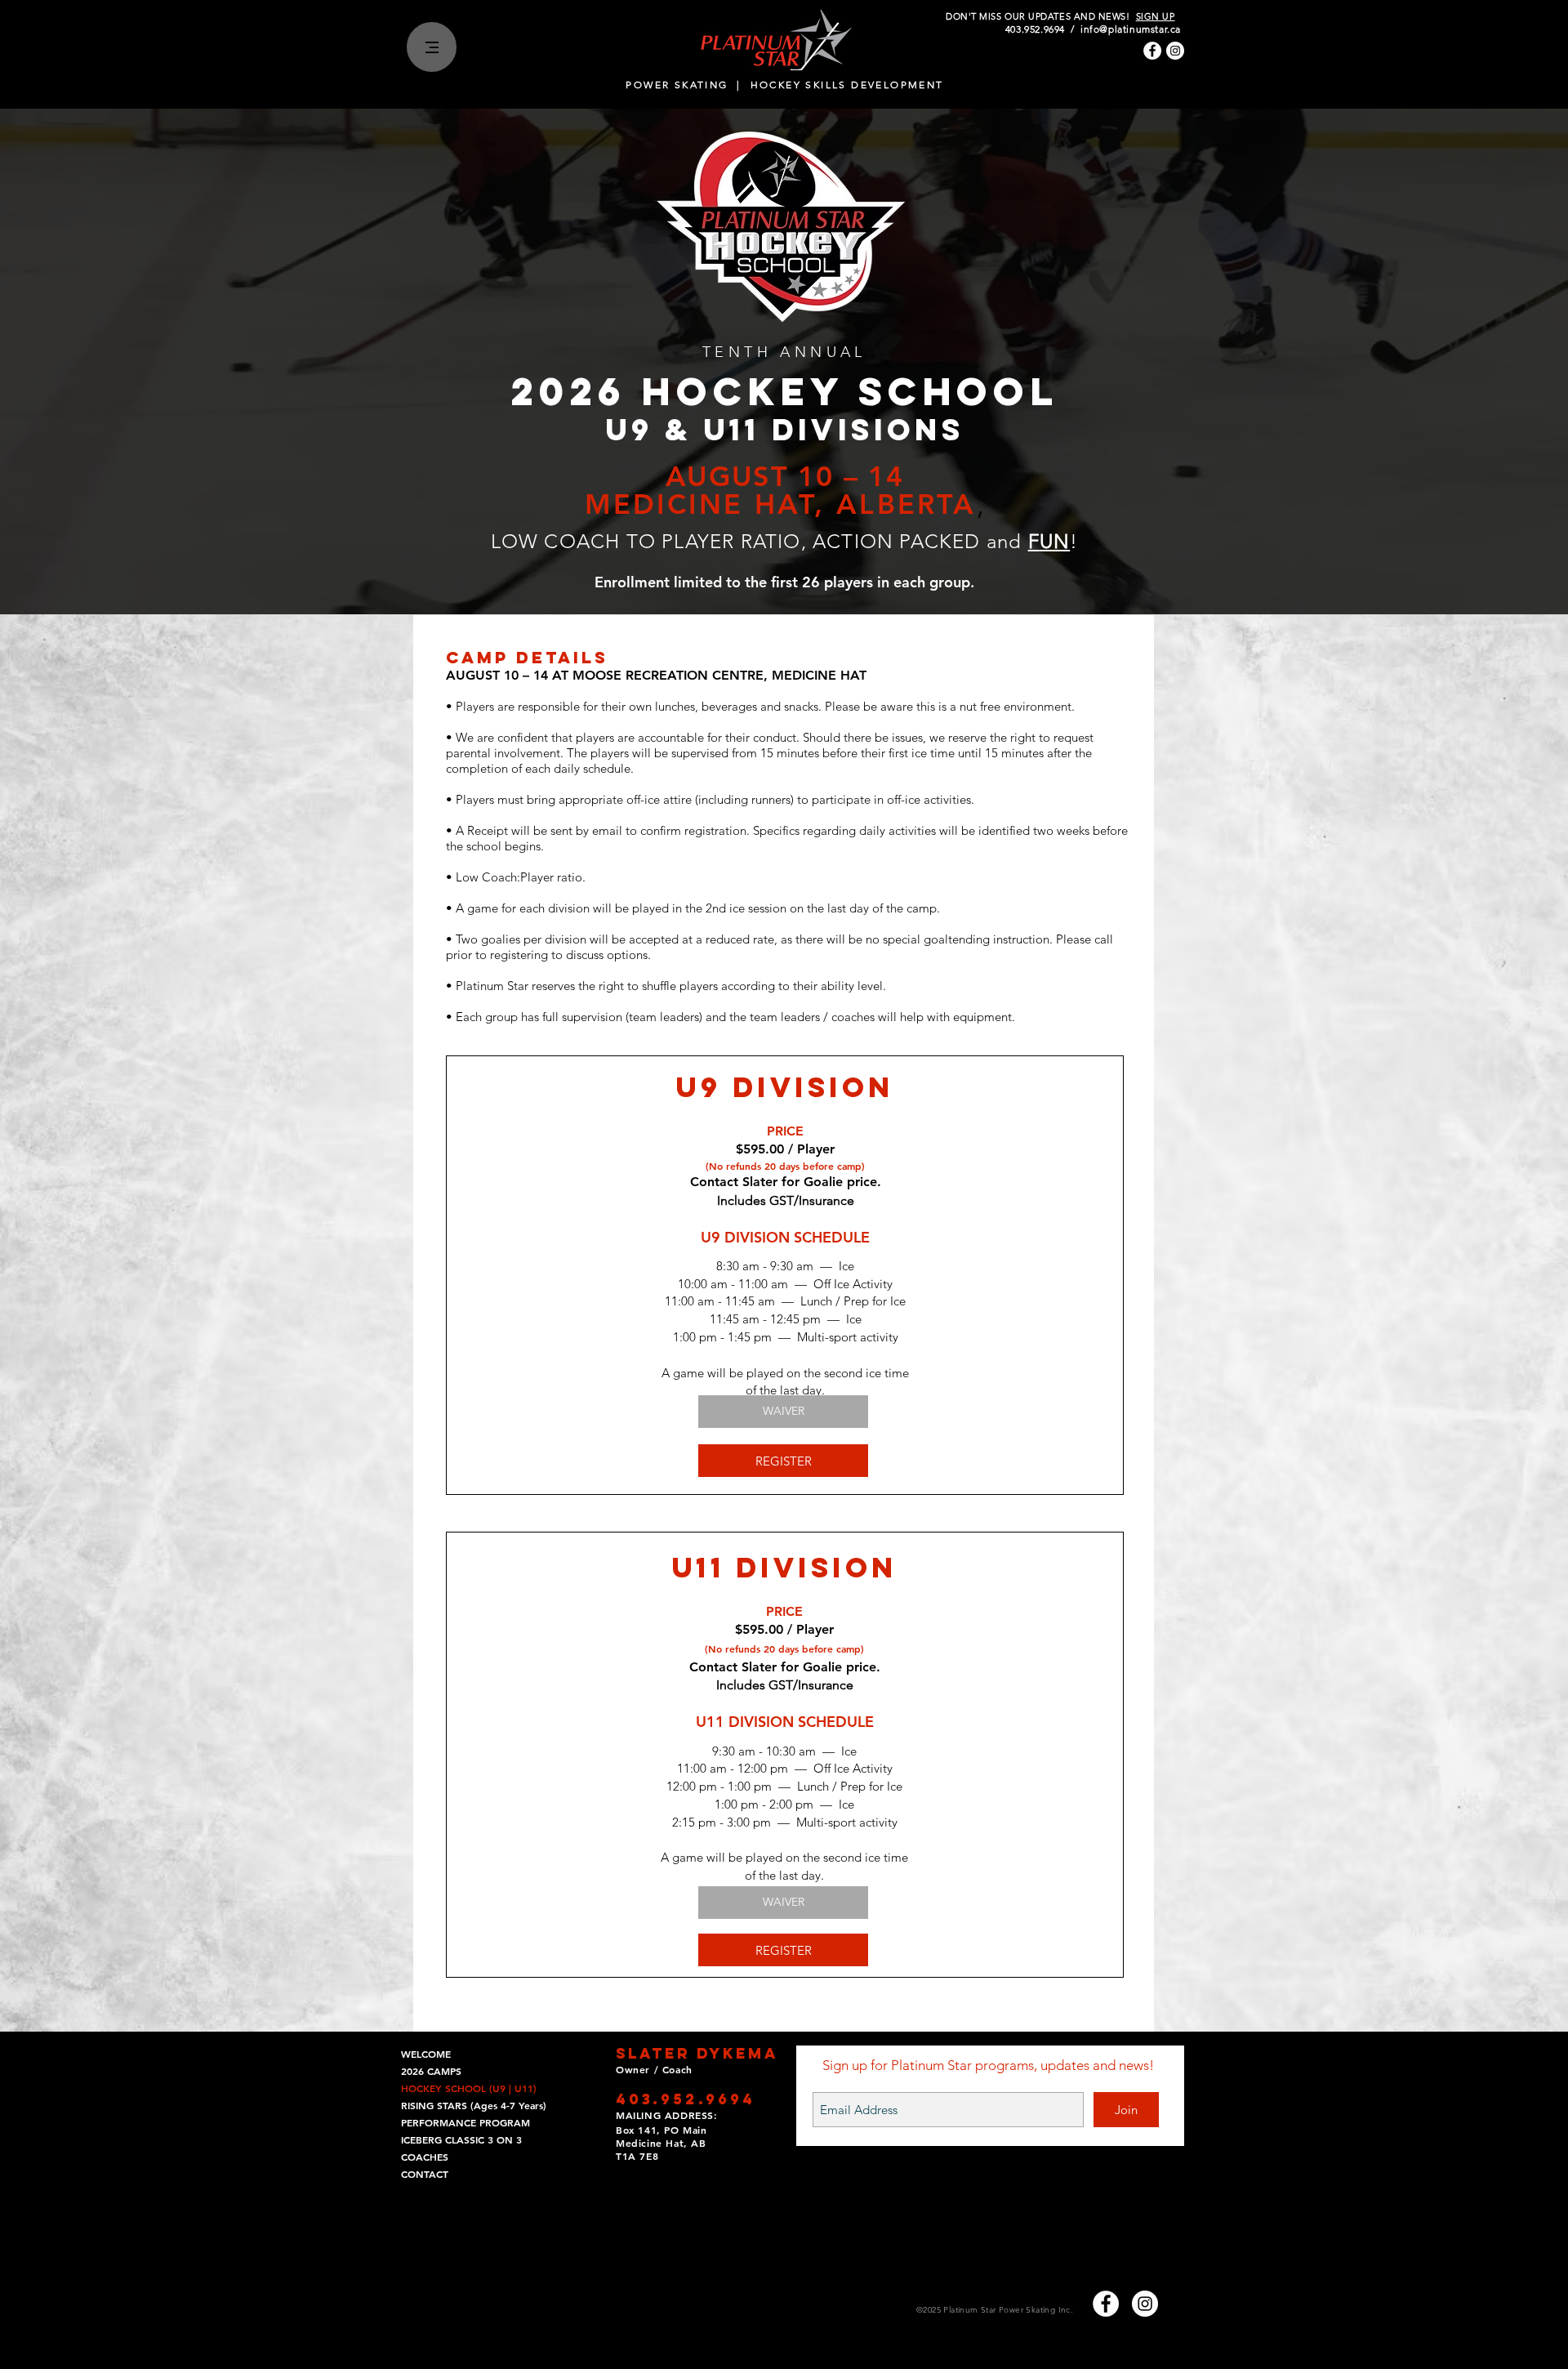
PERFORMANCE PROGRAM (465, 2122)
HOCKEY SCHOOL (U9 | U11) (469, 2088)
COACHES (425, 2157)
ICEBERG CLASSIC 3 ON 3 (461, 2139)
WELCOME (426, 2054)
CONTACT (425, 2174)
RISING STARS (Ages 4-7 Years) (474, 2105)
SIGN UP (1156, 16)
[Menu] (432, 47)
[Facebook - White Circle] (1152, 51)
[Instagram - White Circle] (1175, 51)
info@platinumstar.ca (1131, 29)
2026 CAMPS (431, 2071)
